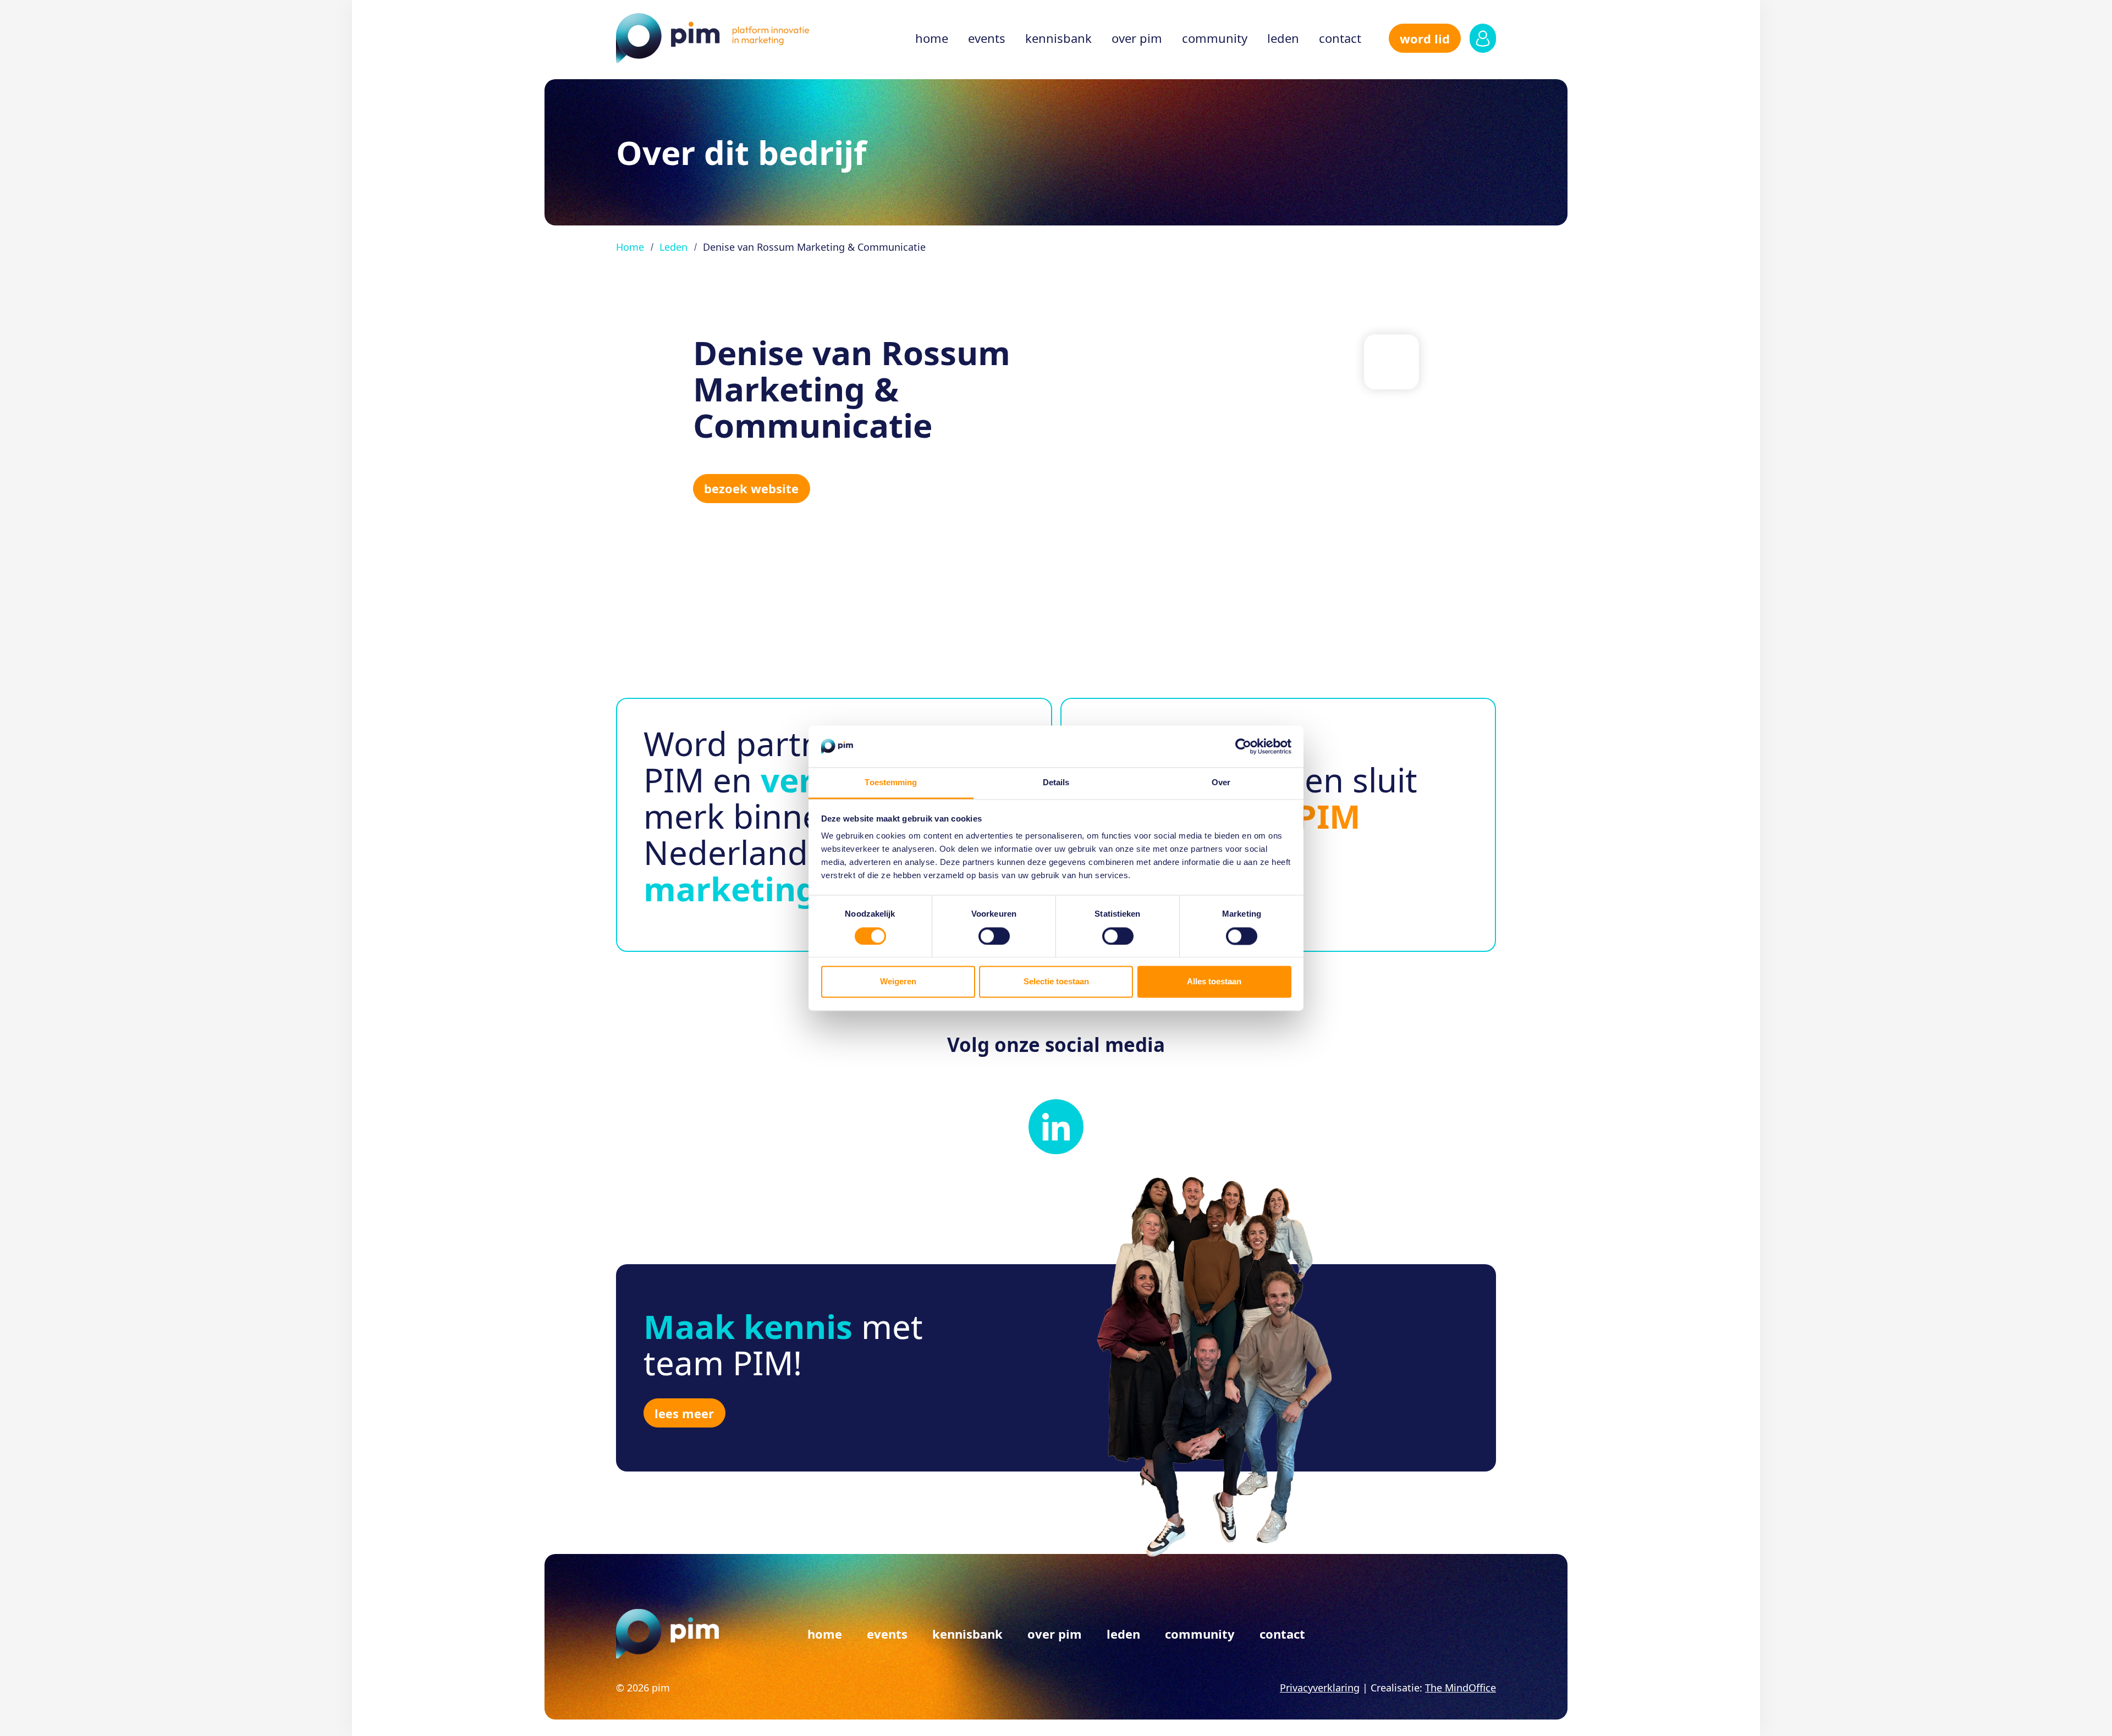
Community (1215, 38)
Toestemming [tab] (891, 783)
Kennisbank (1058, 38)
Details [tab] (1056, 783)
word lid (1425, 38)
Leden (1283, 38)
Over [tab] (1221, 783)
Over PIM (1137, 38)
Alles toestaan (1214, 982)
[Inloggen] (1483, 38)
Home (932, 38)
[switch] (994, 936)
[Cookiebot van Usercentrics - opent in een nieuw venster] (1243, 746)
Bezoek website (751, 488)
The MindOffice (1461, 1688)
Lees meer (684, 1413)
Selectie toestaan (1056, 982)
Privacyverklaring (1320, 1688)
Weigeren (898, 982)
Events (987, 38)
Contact (1340, 38)
